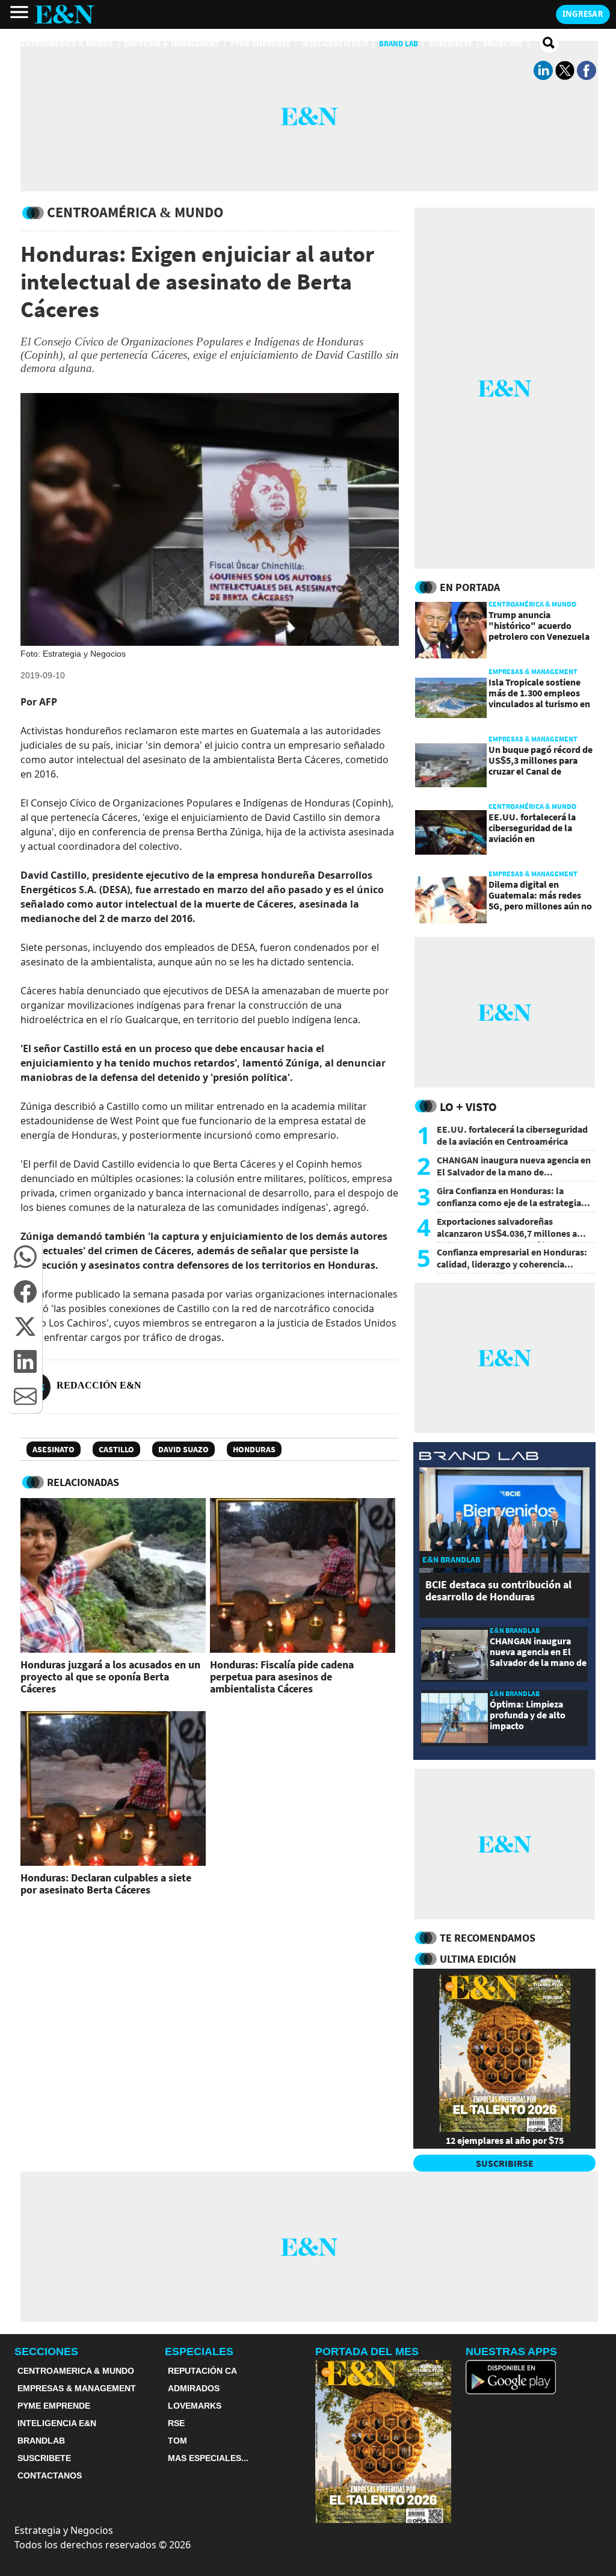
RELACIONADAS (83, 1482)
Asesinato (54, 1449)
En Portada (470, 587)
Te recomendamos (488, 1938)
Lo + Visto (468, 1107)
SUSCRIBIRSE (505, 2163)
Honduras (254, 1449)
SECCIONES (46, 2352)
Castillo (116, 1449)
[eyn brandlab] (479, 1457)
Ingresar (583, 14)
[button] (25, 1257)
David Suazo (183, 1449)
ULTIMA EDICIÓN (478, 1959)
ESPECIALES (199, 2352)
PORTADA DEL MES (367, 2352)
